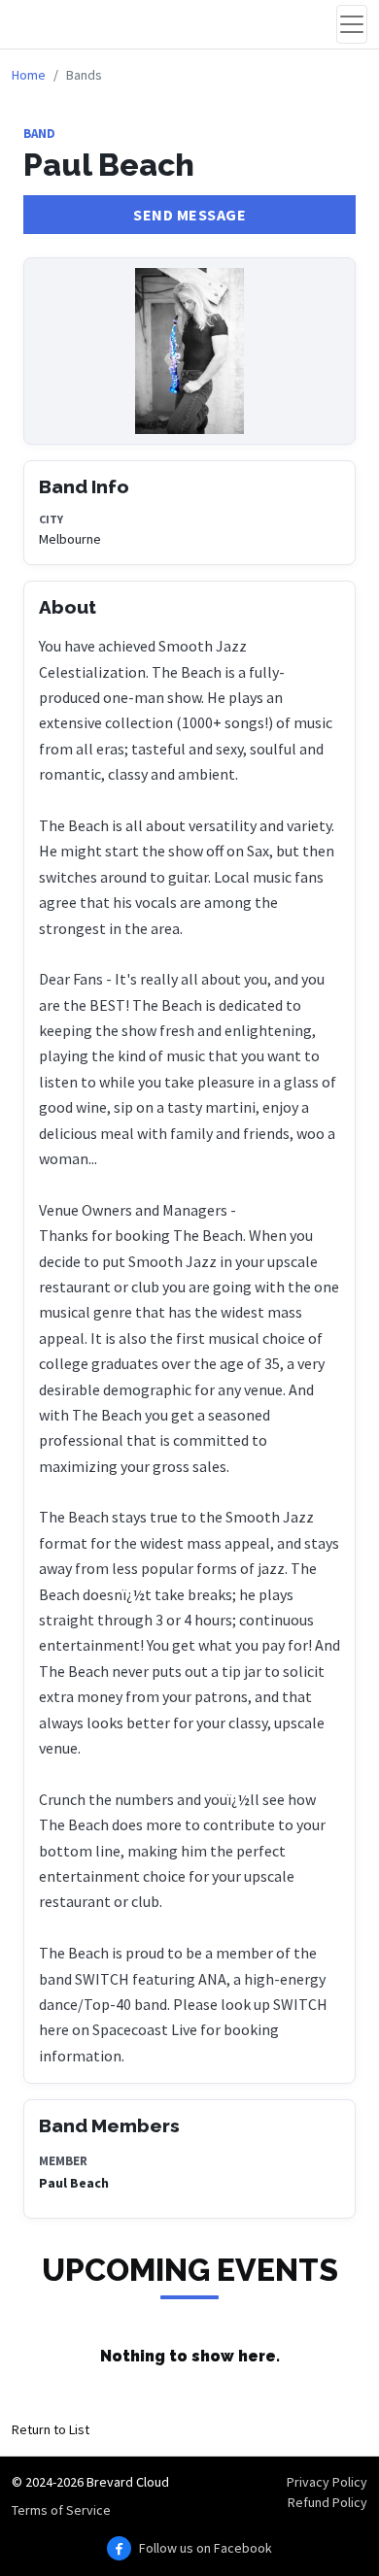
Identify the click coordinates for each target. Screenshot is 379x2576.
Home (29, 75)
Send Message (189, 215)
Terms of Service (61, 2510)
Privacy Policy (327, 2482)
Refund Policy (327, 2502)
